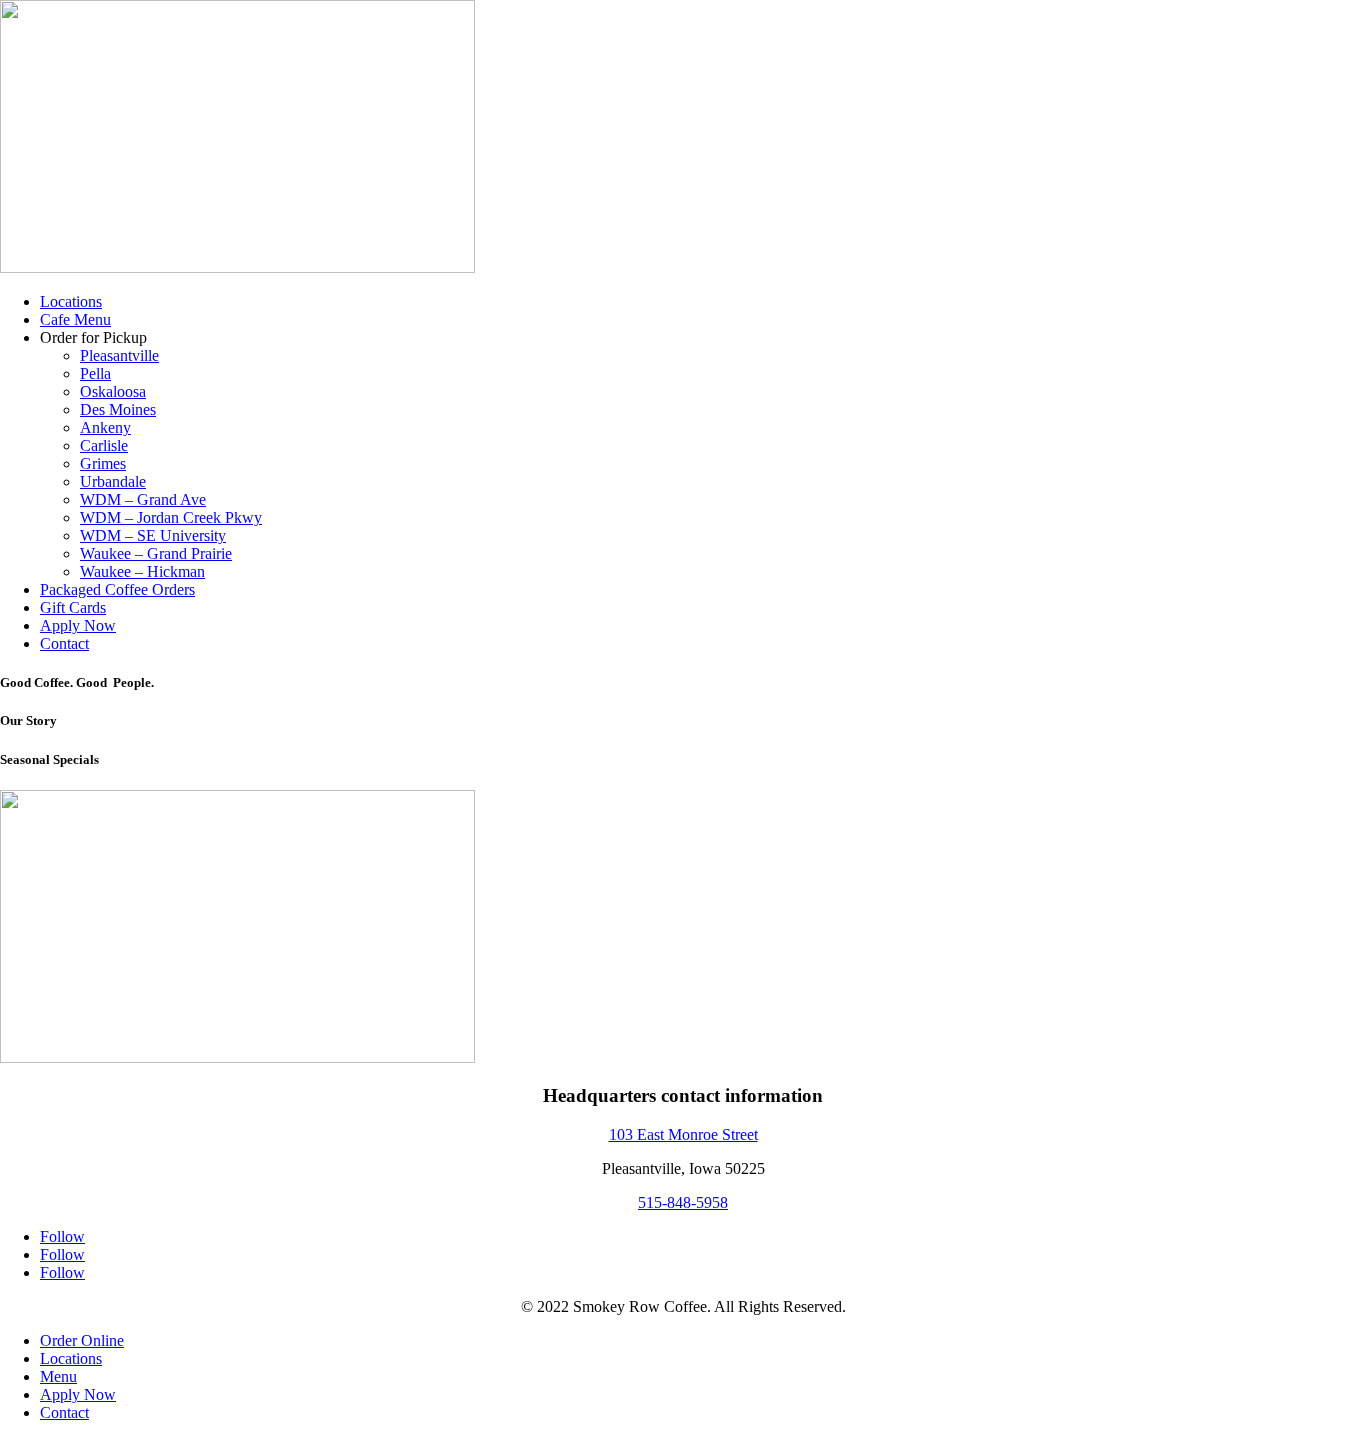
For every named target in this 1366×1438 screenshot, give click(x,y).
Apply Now (78, 625)
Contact (64, 643)
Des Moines (118, 409)
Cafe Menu (75, 319)
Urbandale (113, 481)
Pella (95, 373)
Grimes (103, 463)
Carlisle (104, 445)
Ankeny (105, 427)
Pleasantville (119, 355)
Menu (58, 1376)
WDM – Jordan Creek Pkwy (171, 517)
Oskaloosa (113, 391)
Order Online (82, 1340)
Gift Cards (73, 607)
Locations (71, 301)
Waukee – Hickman (142, 571)
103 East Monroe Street (683, 1134)
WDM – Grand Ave (143, 499)
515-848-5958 (683, 1202)
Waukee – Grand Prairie (156, 553)
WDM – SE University (153, 535)
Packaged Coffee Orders (117, 589)
